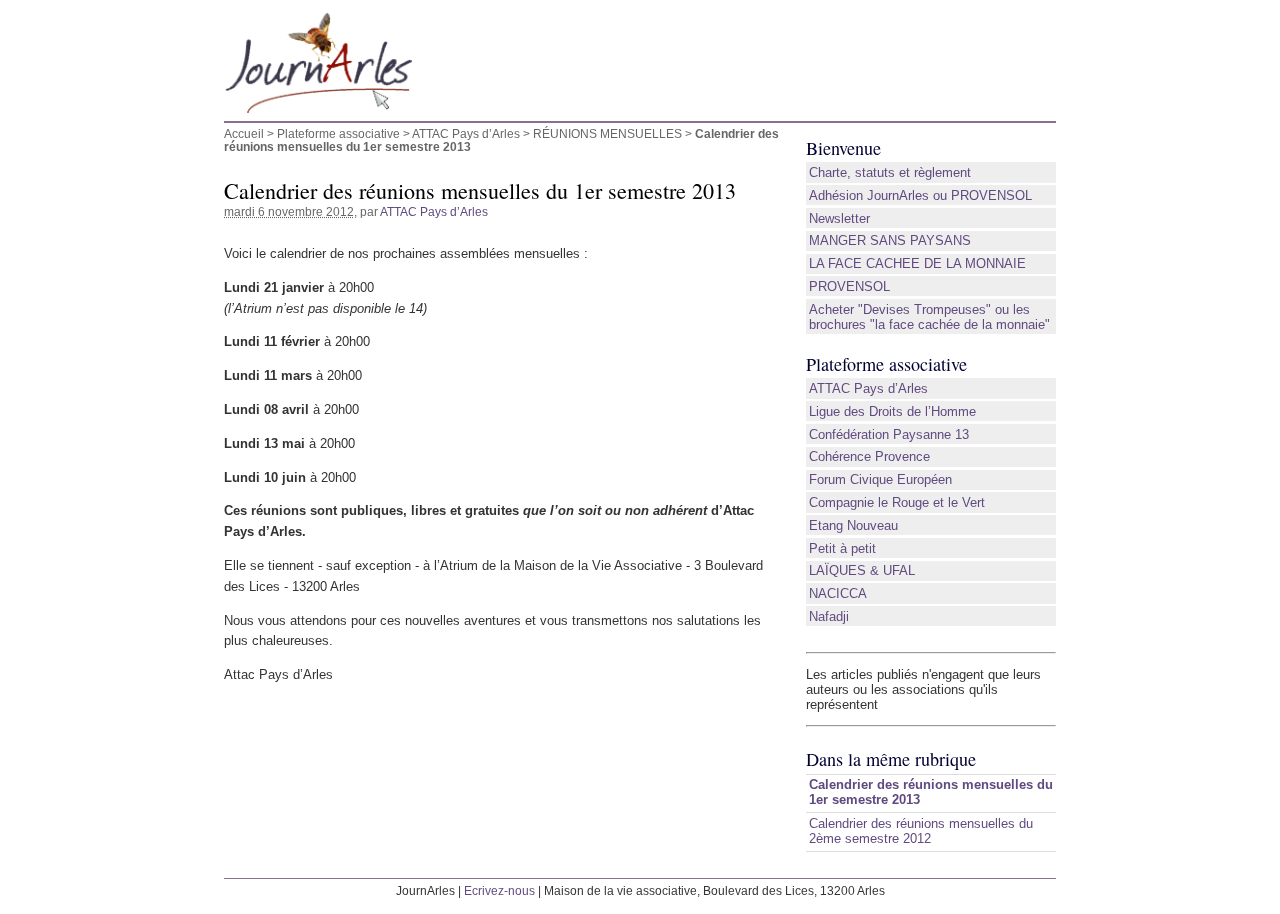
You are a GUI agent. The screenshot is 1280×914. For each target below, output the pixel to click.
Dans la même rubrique (891, 759)
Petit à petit (842, 548)
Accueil (244, 133)
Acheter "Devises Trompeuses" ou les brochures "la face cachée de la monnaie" (929, 317)
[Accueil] (502, 71)
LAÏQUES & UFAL (862, 570)
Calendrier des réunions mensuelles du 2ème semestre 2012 (921, 831)
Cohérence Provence (869, 456)
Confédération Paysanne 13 (889, 434)
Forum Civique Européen (880, 479)
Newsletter (839, 218)
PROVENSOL (849, 286)
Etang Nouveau (853, 525)
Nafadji (829, 616)
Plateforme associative (338, 133)
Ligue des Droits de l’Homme (892, 411)
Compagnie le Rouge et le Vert (897, 502)
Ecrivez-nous (499, 890)
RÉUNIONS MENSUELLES (607, 133)
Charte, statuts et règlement (890, 172)
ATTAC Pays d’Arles (466, 133)
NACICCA (838, 593)
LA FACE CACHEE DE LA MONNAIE (917, 263)
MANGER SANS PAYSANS (890, 240)
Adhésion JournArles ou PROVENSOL (920, 195)
